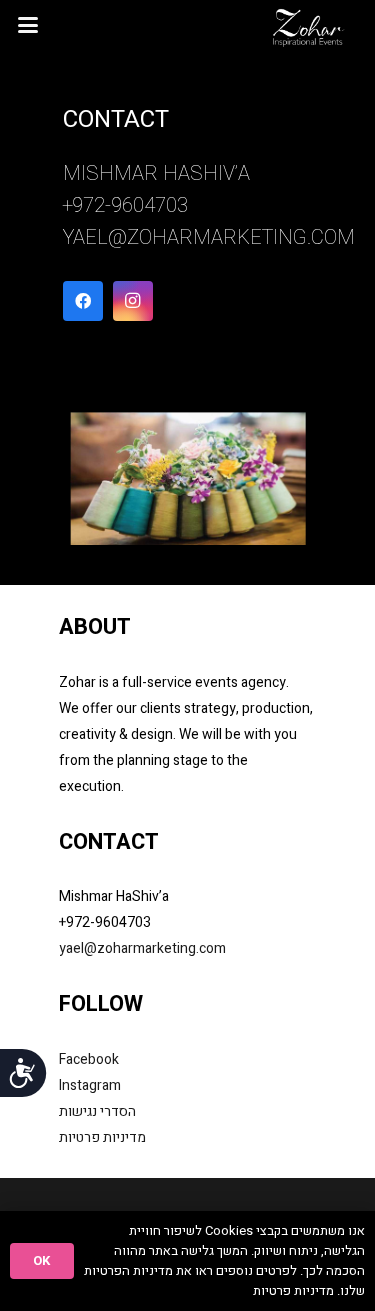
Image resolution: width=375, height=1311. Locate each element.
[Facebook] (83, 301)
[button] (28, 25)
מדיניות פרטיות (102, 1137)
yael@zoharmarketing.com (209, 237)
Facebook (89, 1059)
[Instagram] (133, 301)
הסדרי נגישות (97, 1111)
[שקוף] (309, 25)
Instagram (90, 1085)
